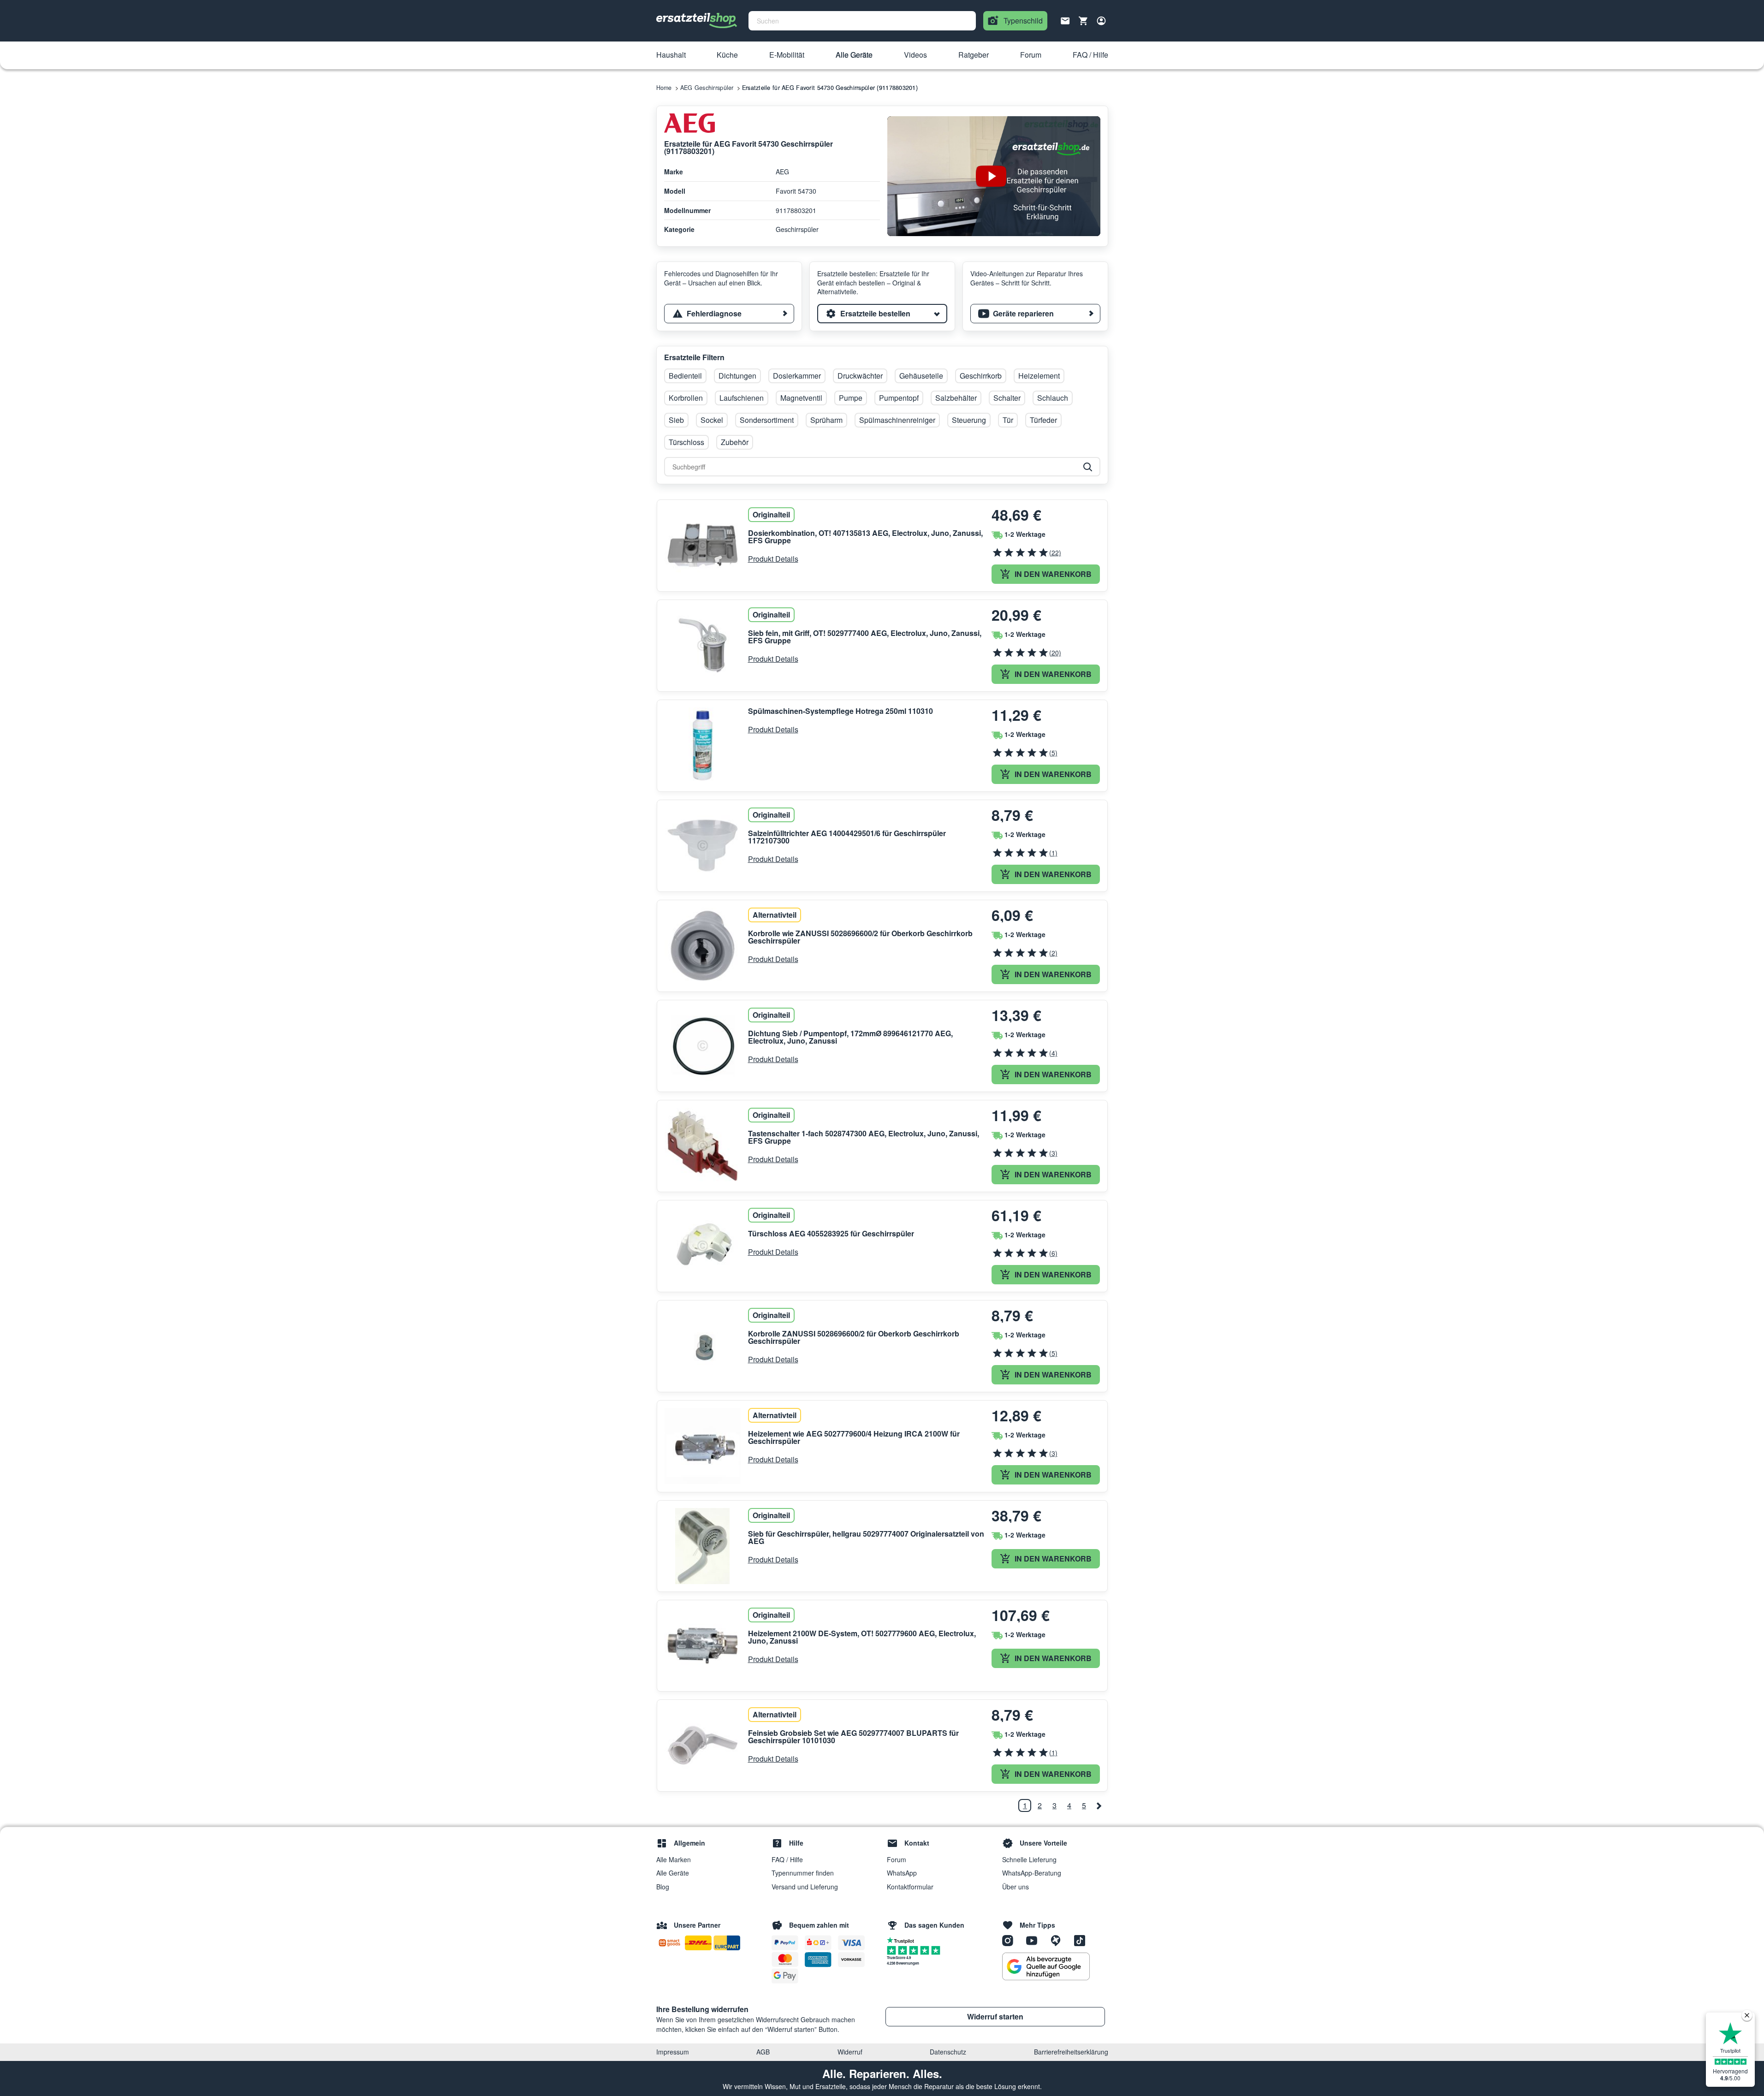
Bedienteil (685, 376)
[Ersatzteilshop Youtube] (1035, 1940)
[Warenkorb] (1083, 21)
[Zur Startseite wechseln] (697, 21)
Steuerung (969, 420)
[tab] (729, 314)
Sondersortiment (767, 420)
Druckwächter (860, 376)
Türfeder (1043, 420)
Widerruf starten (995, 2016)
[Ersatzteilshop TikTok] (1082, 1940)
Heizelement (1039, 376)
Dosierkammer (797, 376)
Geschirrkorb (981, 376)
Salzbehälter (956, 398)
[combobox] (862, 21)
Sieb (676, 420)
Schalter (1007, 398)
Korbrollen (686, 398)
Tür (1008, 420)
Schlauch (1053, 398)
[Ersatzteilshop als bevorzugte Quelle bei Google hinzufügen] (1046, 1966)
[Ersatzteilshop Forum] (1059, 1940)
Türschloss (686, 442)
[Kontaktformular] (1065, 20)
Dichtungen (737, 376)
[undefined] (1099, 1805)
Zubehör (735, 442)
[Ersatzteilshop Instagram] (1011, 1940)
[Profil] (1101, 21)
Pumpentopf (899, 398)
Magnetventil (801, 398)
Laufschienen (742, 398)
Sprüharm (826, 420)
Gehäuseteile (921, 376)
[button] (671, 55)
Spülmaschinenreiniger (897, 420)
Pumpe (851, 398)
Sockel (712, 420)
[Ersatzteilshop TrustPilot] (903, 1940)
